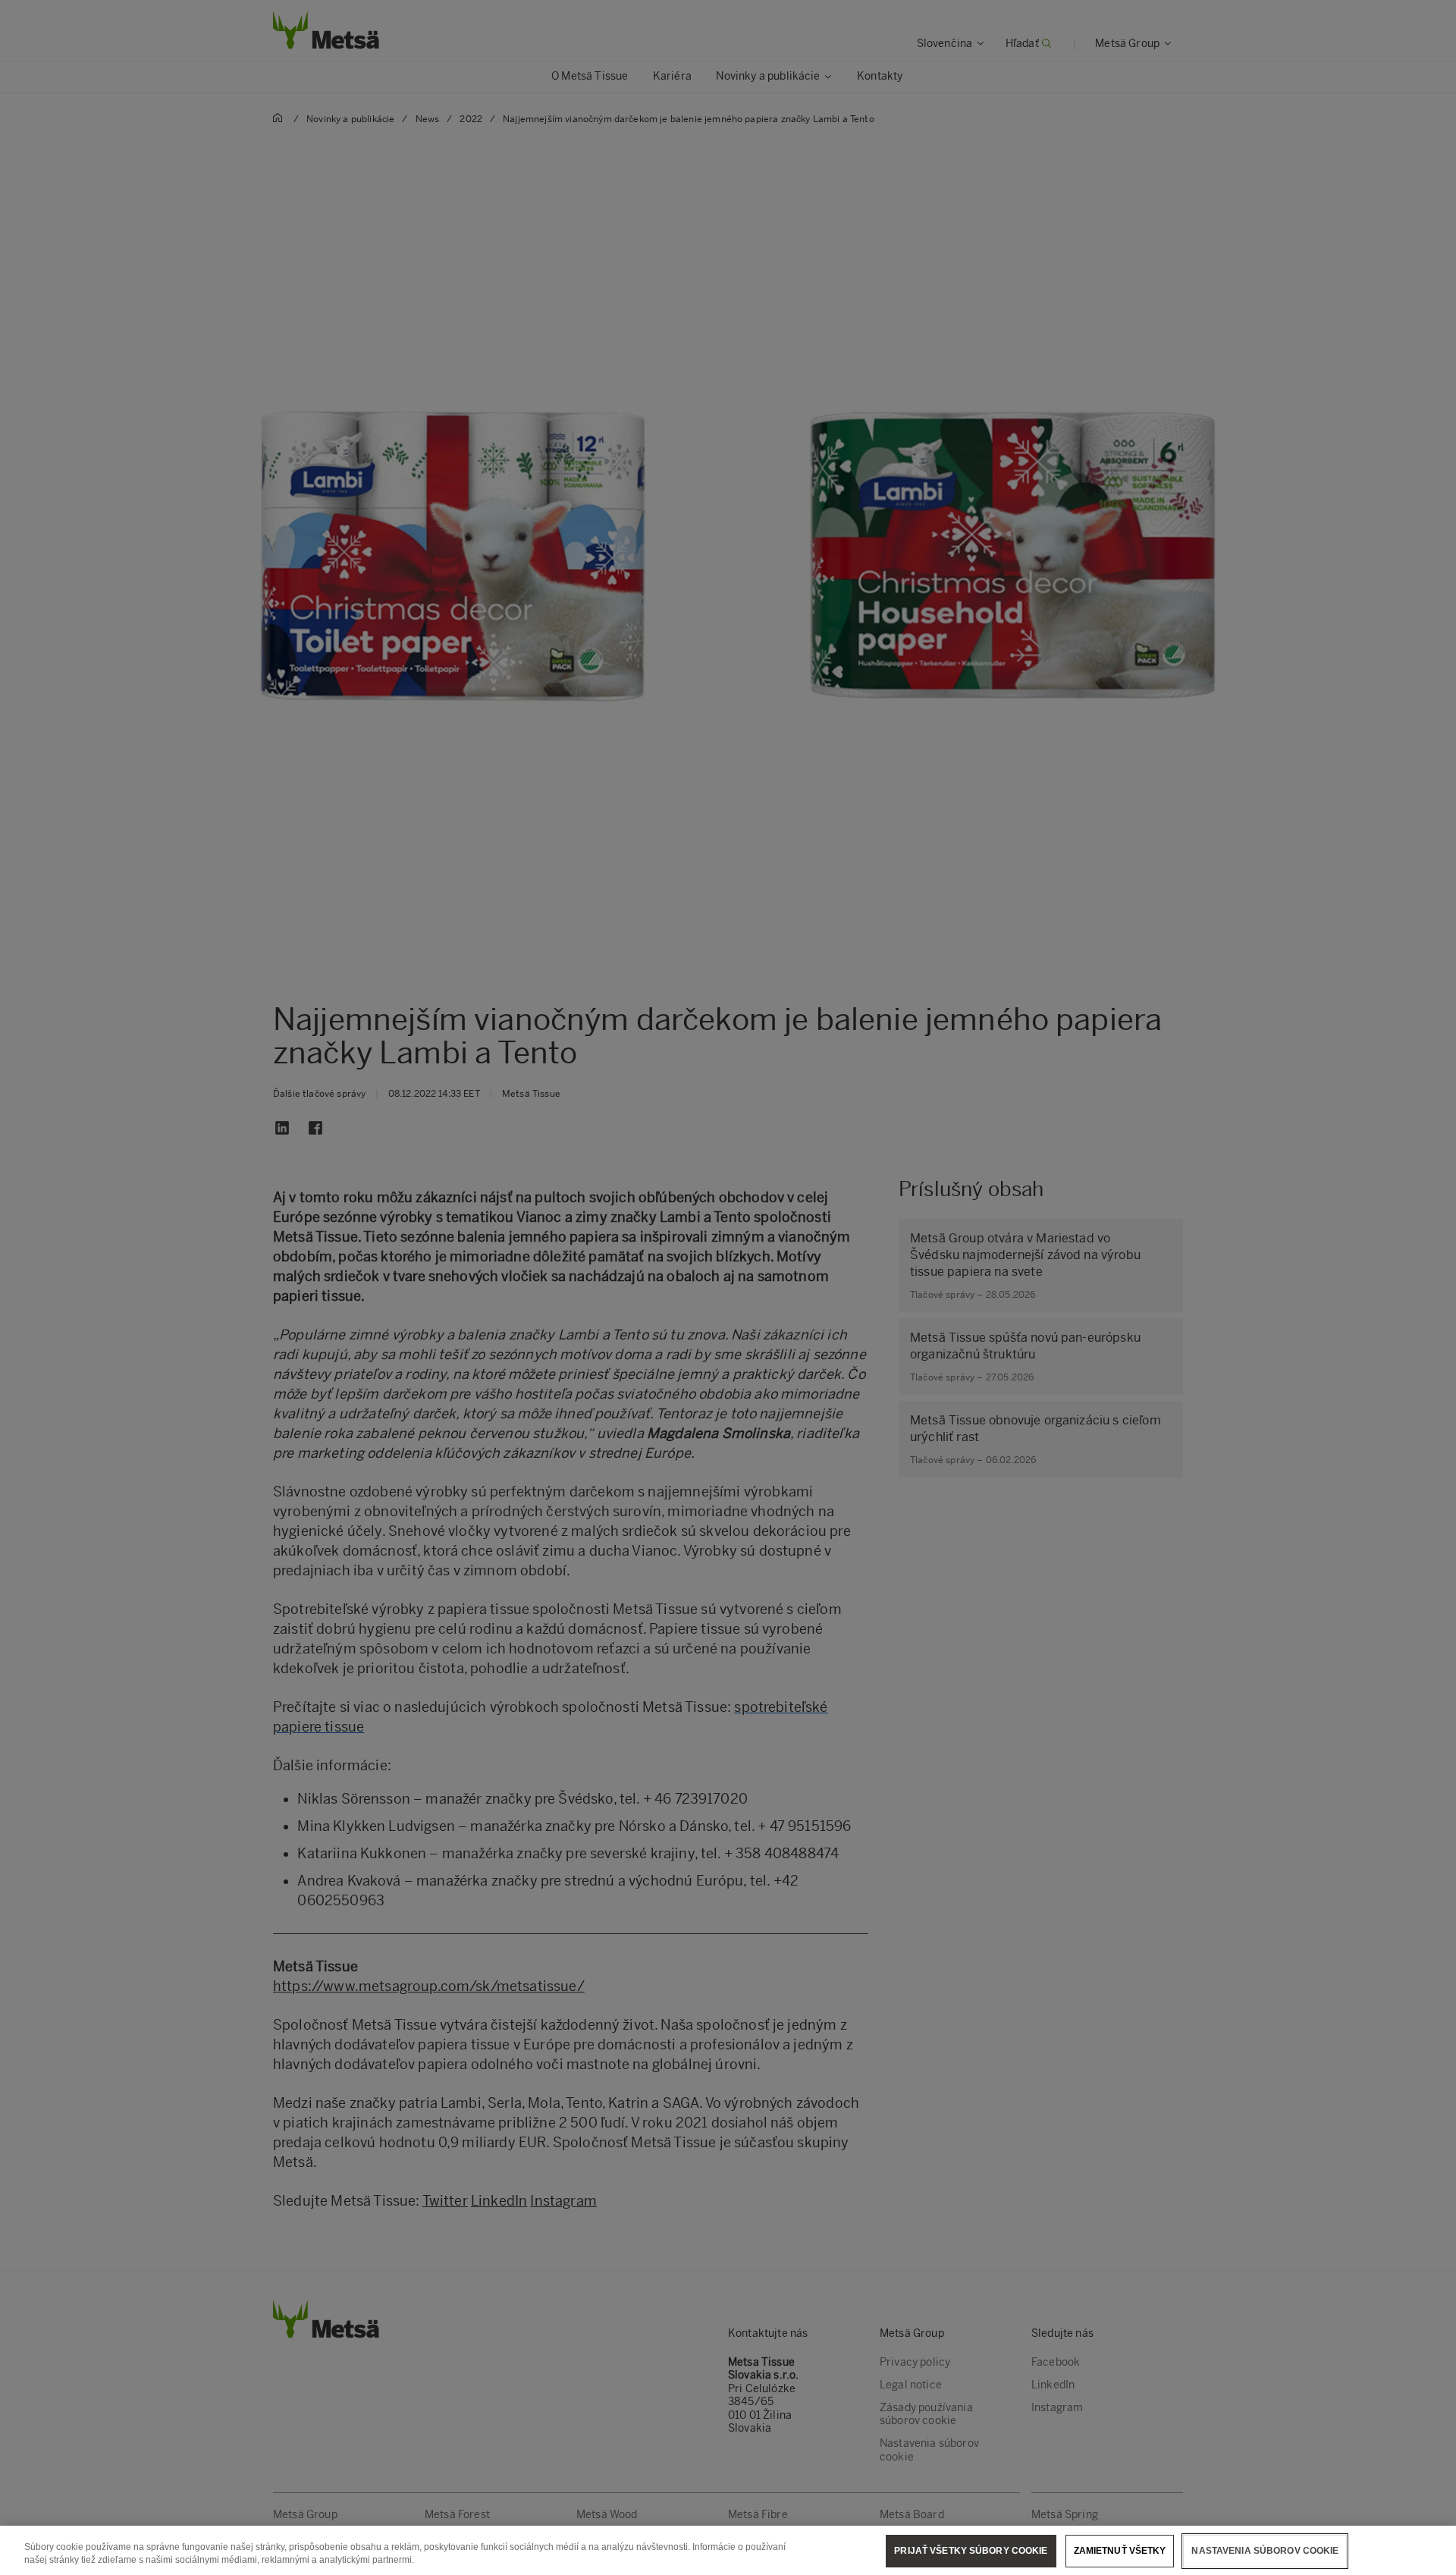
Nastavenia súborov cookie (1265, 2551)
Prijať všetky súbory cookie (971, 2551)
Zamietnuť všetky (1120, 2551)
